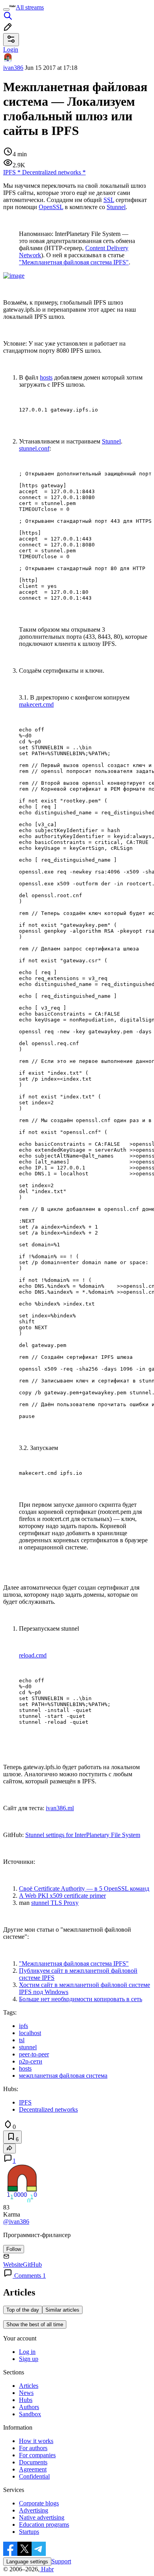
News (26, 2393)
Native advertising (42, 2517)
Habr (47, 2569)
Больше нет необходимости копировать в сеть (81, 1999)
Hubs (26, 2400)
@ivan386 (16, 2221)
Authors (29, 2407)
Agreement (33, 2469)
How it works (36, 2441)
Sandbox (30, 2414)
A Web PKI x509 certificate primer (62, 1896)
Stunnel (116, 207)
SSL (109, 200)
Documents (33, 2462)
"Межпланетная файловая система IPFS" (74, 262)
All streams (30, 7)
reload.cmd (33, 1655)
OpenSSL (51, 207)
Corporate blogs (39, 2503)
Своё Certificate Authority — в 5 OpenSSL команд (84, 1889)
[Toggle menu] (6, 9)
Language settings (27, 2562)
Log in (27, 2352)
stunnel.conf (34, 448)
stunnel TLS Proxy (55, 1903)
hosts (46, 377)
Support (61, 2561)
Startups (29, 2532)
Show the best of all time (35, 2324)
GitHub (32, 2265)
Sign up (29, 2359)
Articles (29, 2386)
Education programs (44, 2525)
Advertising (34, 2510)
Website (13, 2265)
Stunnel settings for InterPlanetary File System (83, 1835)
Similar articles (62, 2310)
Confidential (34, 2476)
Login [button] (11, 50)
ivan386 (13, 68)
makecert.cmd (36, 704)
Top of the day (23, 2310)
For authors (33, 2448)
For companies (37, 2455)
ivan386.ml (60, 1808)
